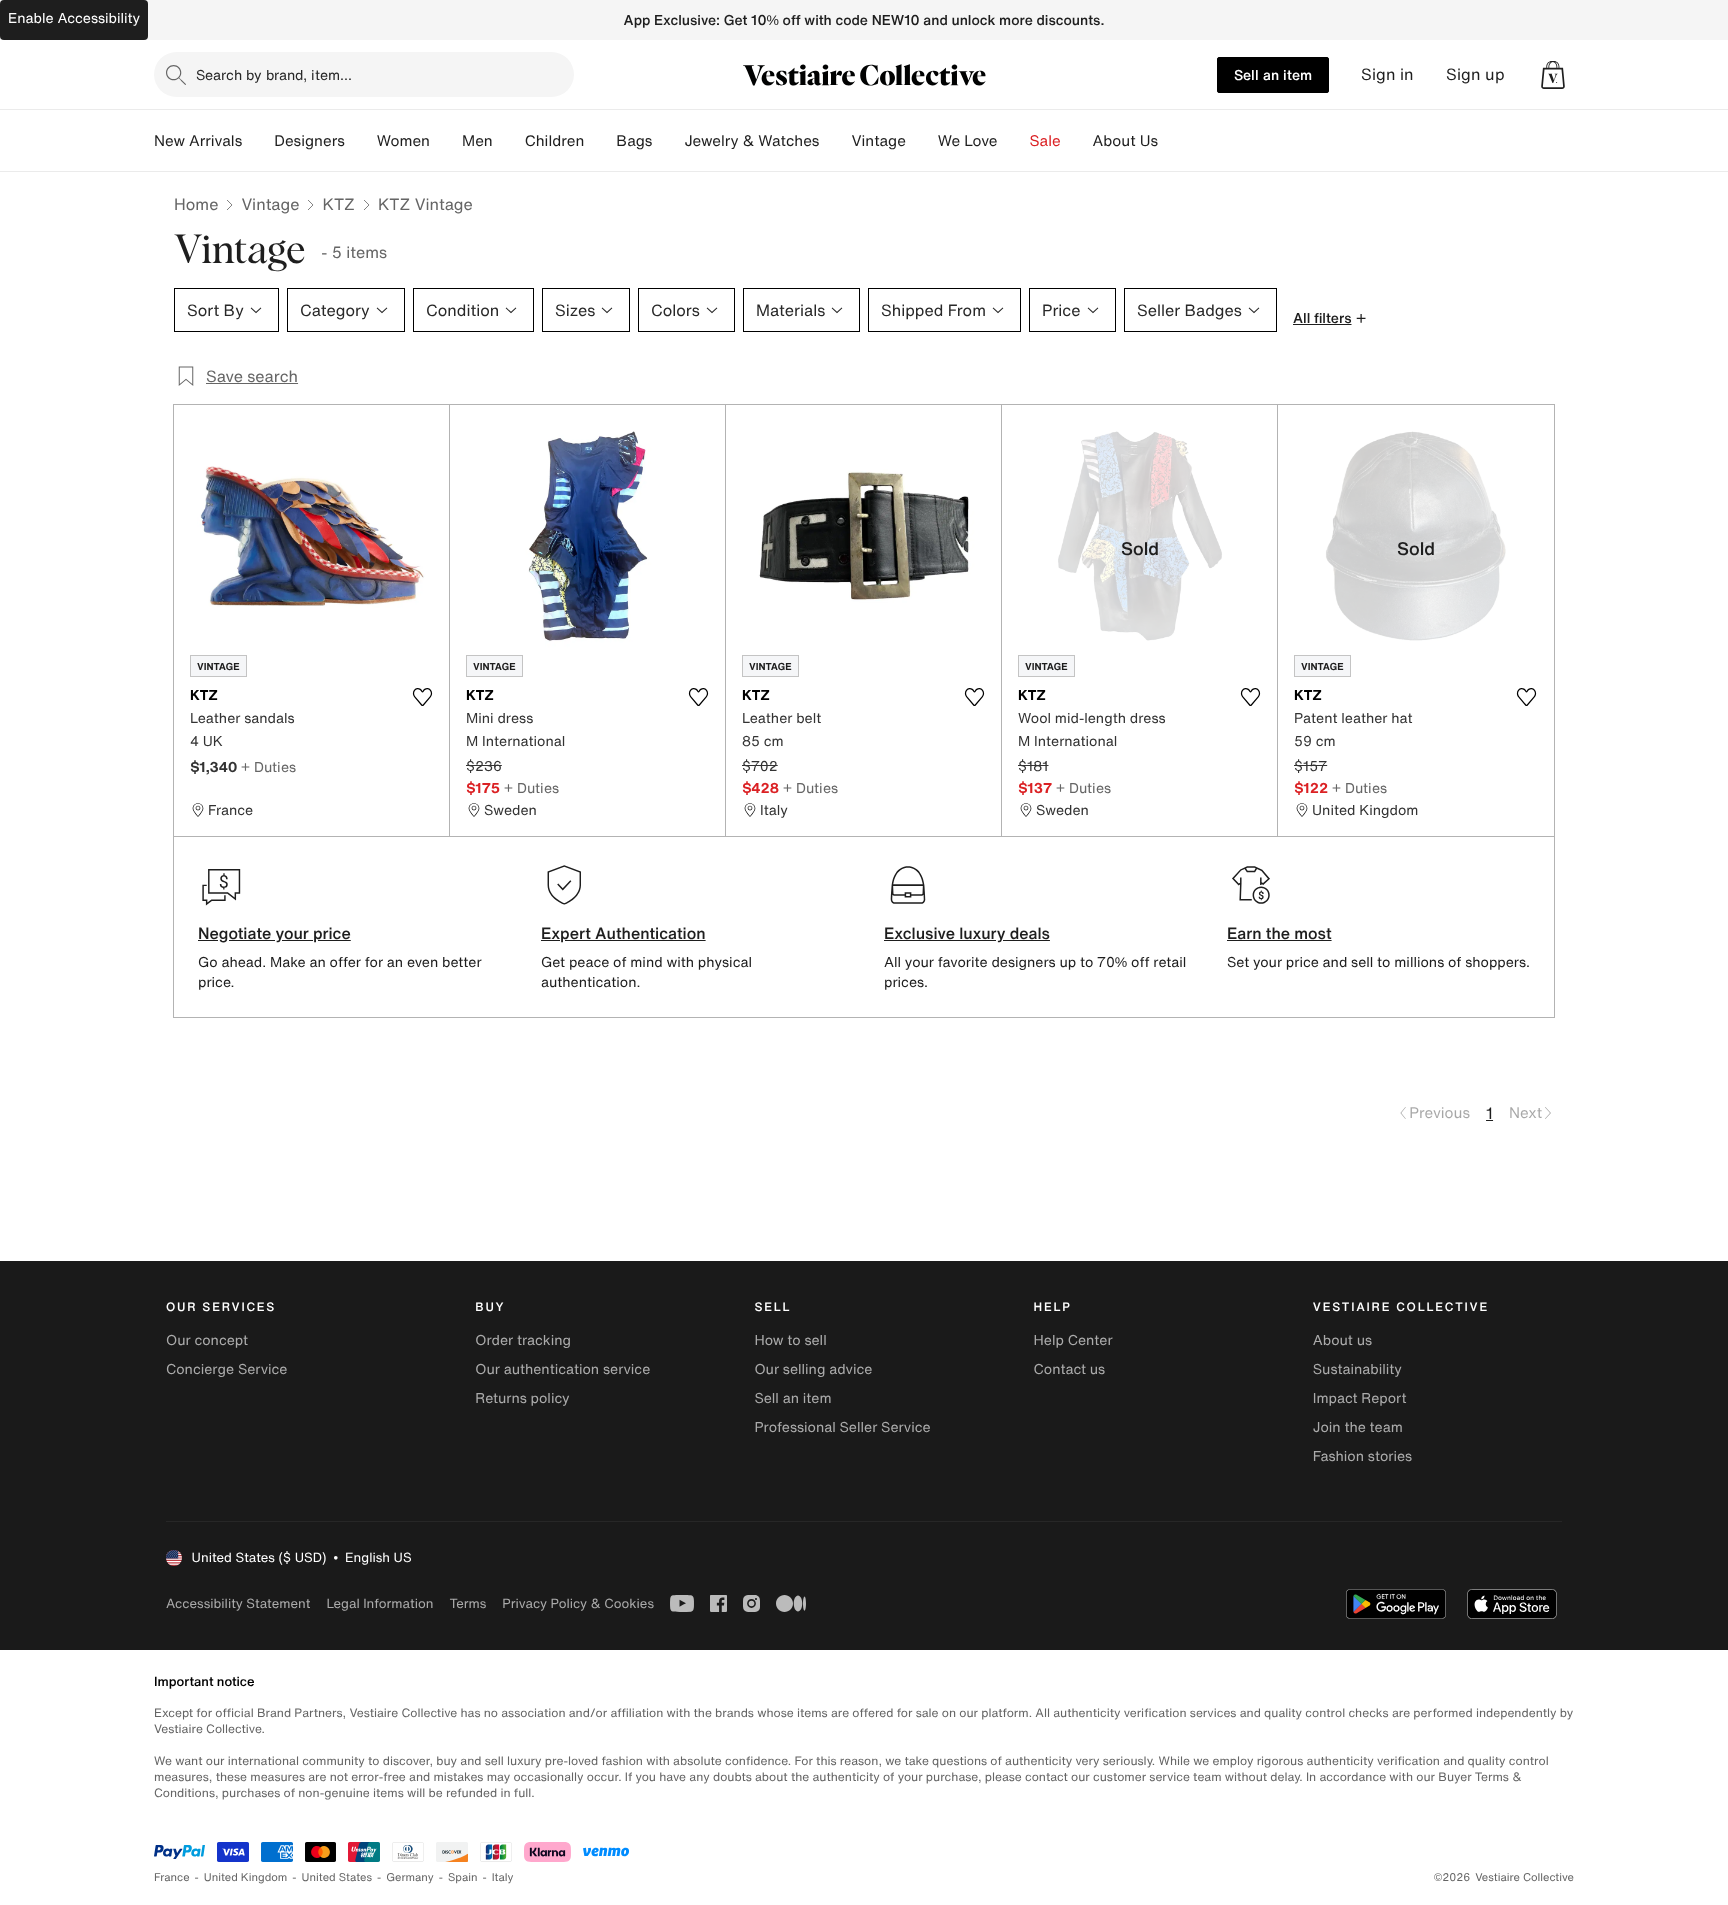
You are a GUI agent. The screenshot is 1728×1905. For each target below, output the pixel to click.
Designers (309, 141)
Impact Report (1360, 1398)
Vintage (878, 141)
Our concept (207, 1340)
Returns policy (522, 1398)
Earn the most (1279, 933)
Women (403, 141)
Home (196, 204)
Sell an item (1273, 74)
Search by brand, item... (274, 74)
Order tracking (523, 1340)
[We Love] (1014, 141)
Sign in (1387, 74)
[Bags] (668, 141)
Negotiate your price (274, 933)
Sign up (1475, 74)
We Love (968, 141)
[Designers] (361, 141)
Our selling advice (813, 1369)
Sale (1045, 141)
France (172, 1877)
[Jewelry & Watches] (835, 141)
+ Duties (268, 766)
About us (1342, 1340)
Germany (410, 1877)
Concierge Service (226, 1369)
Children (555, 141)
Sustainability (1357, 1369)
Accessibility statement (238, 1603)
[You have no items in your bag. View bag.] (1553, 75)
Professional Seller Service (842, 1427)
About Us (1125, 141)
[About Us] (1174, 141)
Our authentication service (562, 1369)
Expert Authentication (623, 933)
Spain (463, 1877)
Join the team (1358, 1427)
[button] (1553, 75)
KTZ (338, 204)
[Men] (509, 141)
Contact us (1070, 1369)
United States (337, 1877)
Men (477, 141)
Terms (467, 1603)
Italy (503, 1877)
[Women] (446, 141)
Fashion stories (1362, 1456)
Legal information (379, 1603)
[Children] (600, 141)
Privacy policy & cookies (578, 1603)
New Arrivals (198, 141)
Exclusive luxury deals (967, 933)
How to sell (790, 1340)
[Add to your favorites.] (422, 697)
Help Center (1073, 1340)
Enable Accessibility (74, 18)
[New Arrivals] (258, 141)
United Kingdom (246, 1877)
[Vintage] (922, 141)
